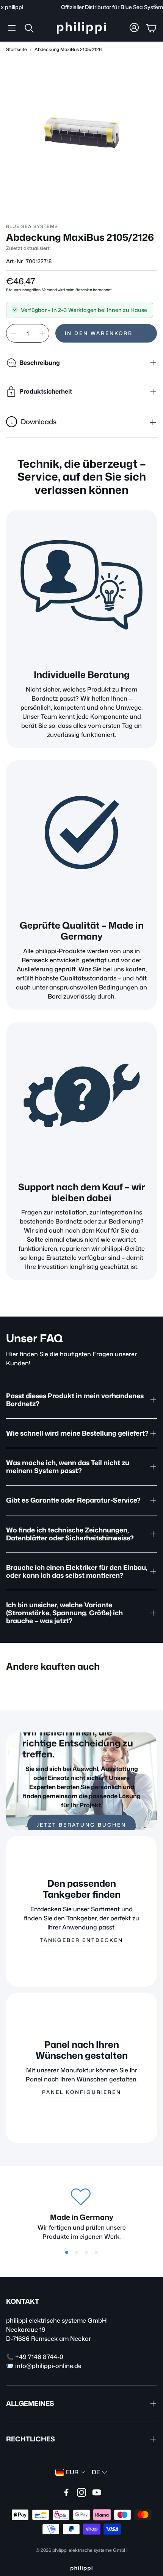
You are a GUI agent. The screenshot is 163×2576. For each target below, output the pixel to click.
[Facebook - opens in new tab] (66, 2492)
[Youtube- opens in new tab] (97, 2492)
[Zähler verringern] (13, 333)
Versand (49, 290)
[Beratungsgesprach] (81, 585)
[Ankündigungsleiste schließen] (155, 6)
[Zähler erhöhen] (42, 333)
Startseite (16, 49)
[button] (12, 28)
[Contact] (81, 1097)
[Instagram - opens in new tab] (81, 2492)
